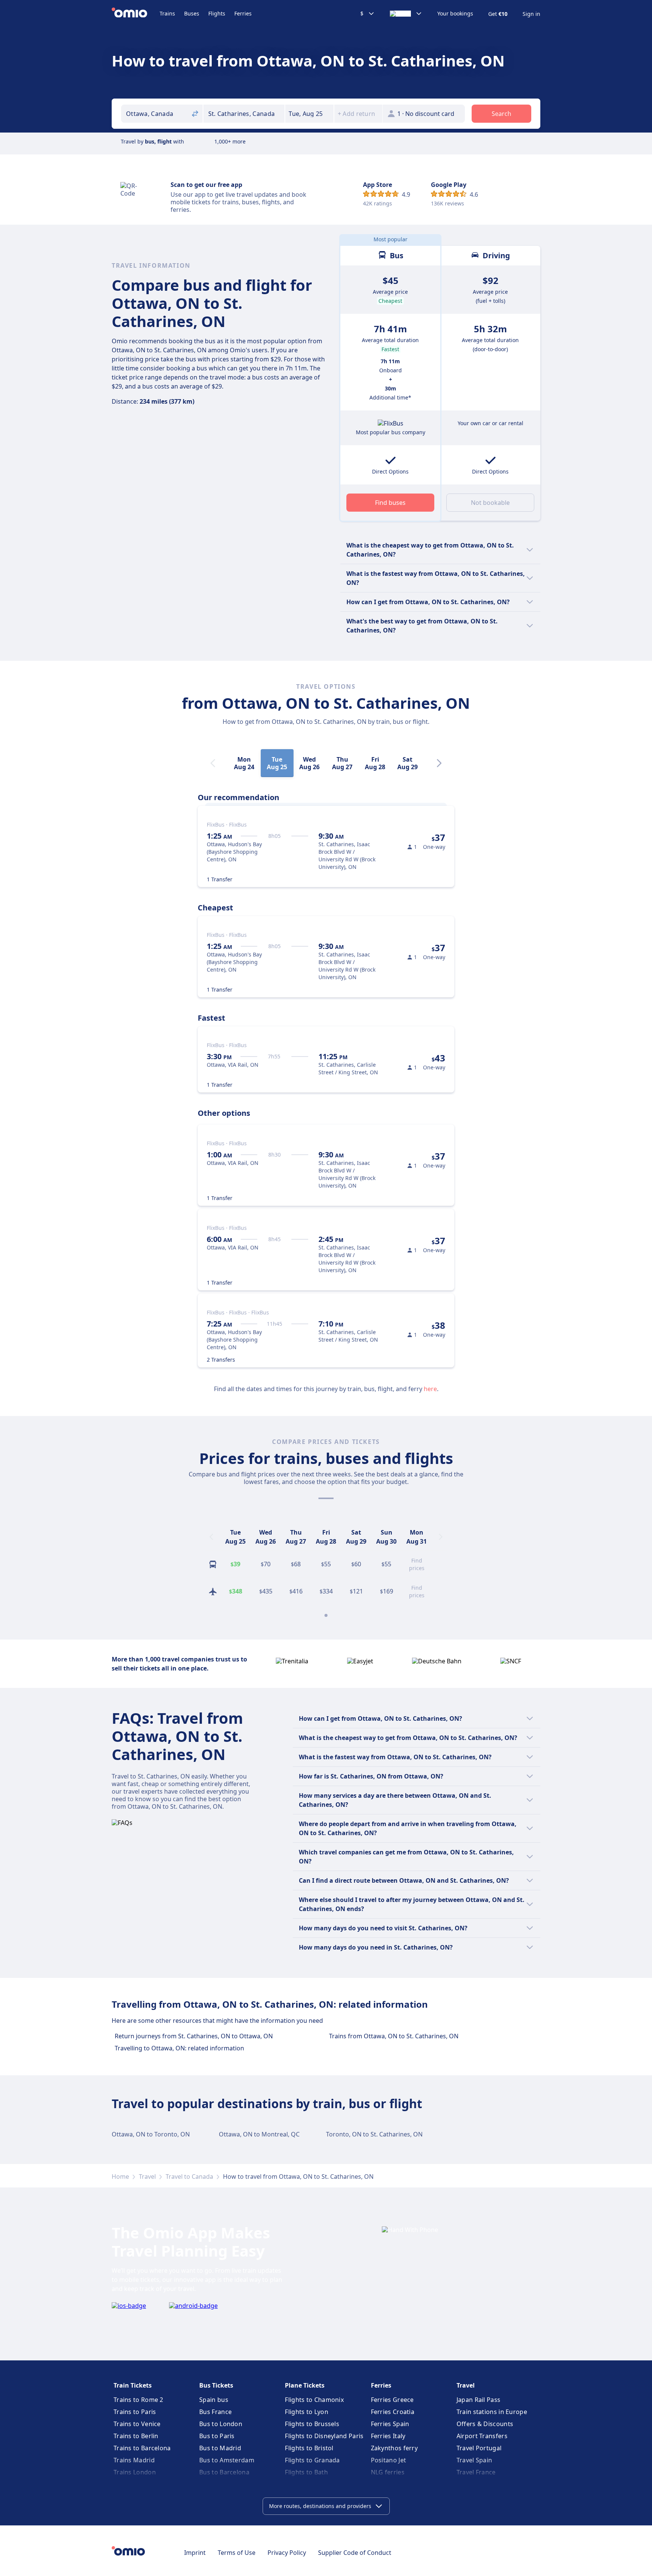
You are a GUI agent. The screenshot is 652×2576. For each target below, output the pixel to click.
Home (120, 2176)
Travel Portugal (479, 2448)
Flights (217, 13)
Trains (167, 13)
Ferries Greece (392, 2400)
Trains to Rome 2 (138, 2400)
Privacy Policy (287, 2553)
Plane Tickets (305, 2385)
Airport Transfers (482, 2436)
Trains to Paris (135, 2412)
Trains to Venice (137, 2424)
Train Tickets (133, 2385)
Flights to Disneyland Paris (324, 2436)
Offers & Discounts (485, 2424)
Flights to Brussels (312, 2424)
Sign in (531, 14)
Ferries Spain (390, 2424)
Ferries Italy (388, 2436)
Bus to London (221, 2424)
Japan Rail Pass (479, 2400)
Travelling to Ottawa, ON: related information (179, 2048)
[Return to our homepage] (136, 14)
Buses (192, 13)
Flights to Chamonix (314, 2400)
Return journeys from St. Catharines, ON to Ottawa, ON (194, 2036)
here (430, 1389)
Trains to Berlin (136, 2436)
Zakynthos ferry (394, 2448)
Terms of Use (237, 2553)
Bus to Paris (217, 2436)
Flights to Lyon (307, 2412)
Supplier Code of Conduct (355, 2553)
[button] (309, 114)
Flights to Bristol (309, 2448)
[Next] (439, 763)
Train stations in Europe (492, 2412)
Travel (147, 2176)
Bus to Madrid (220, 2448)
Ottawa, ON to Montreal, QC (259, 2134)
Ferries (243, 13)
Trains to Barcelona (142, 2448)
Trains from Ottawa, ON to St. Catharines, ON (394, 2036)
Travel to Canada (189, 2176)
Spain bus (214, 2400)
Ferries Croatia (393, 2412)
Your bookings (455, 14)
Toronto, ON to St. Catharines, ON (374, 2134)
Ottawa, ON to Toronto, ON (151, 2134)
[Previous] (211, 1537)
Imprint (195, 2553)
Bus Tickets (216, 2385)
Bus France (215, 2412)
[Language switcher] (406, 14)
